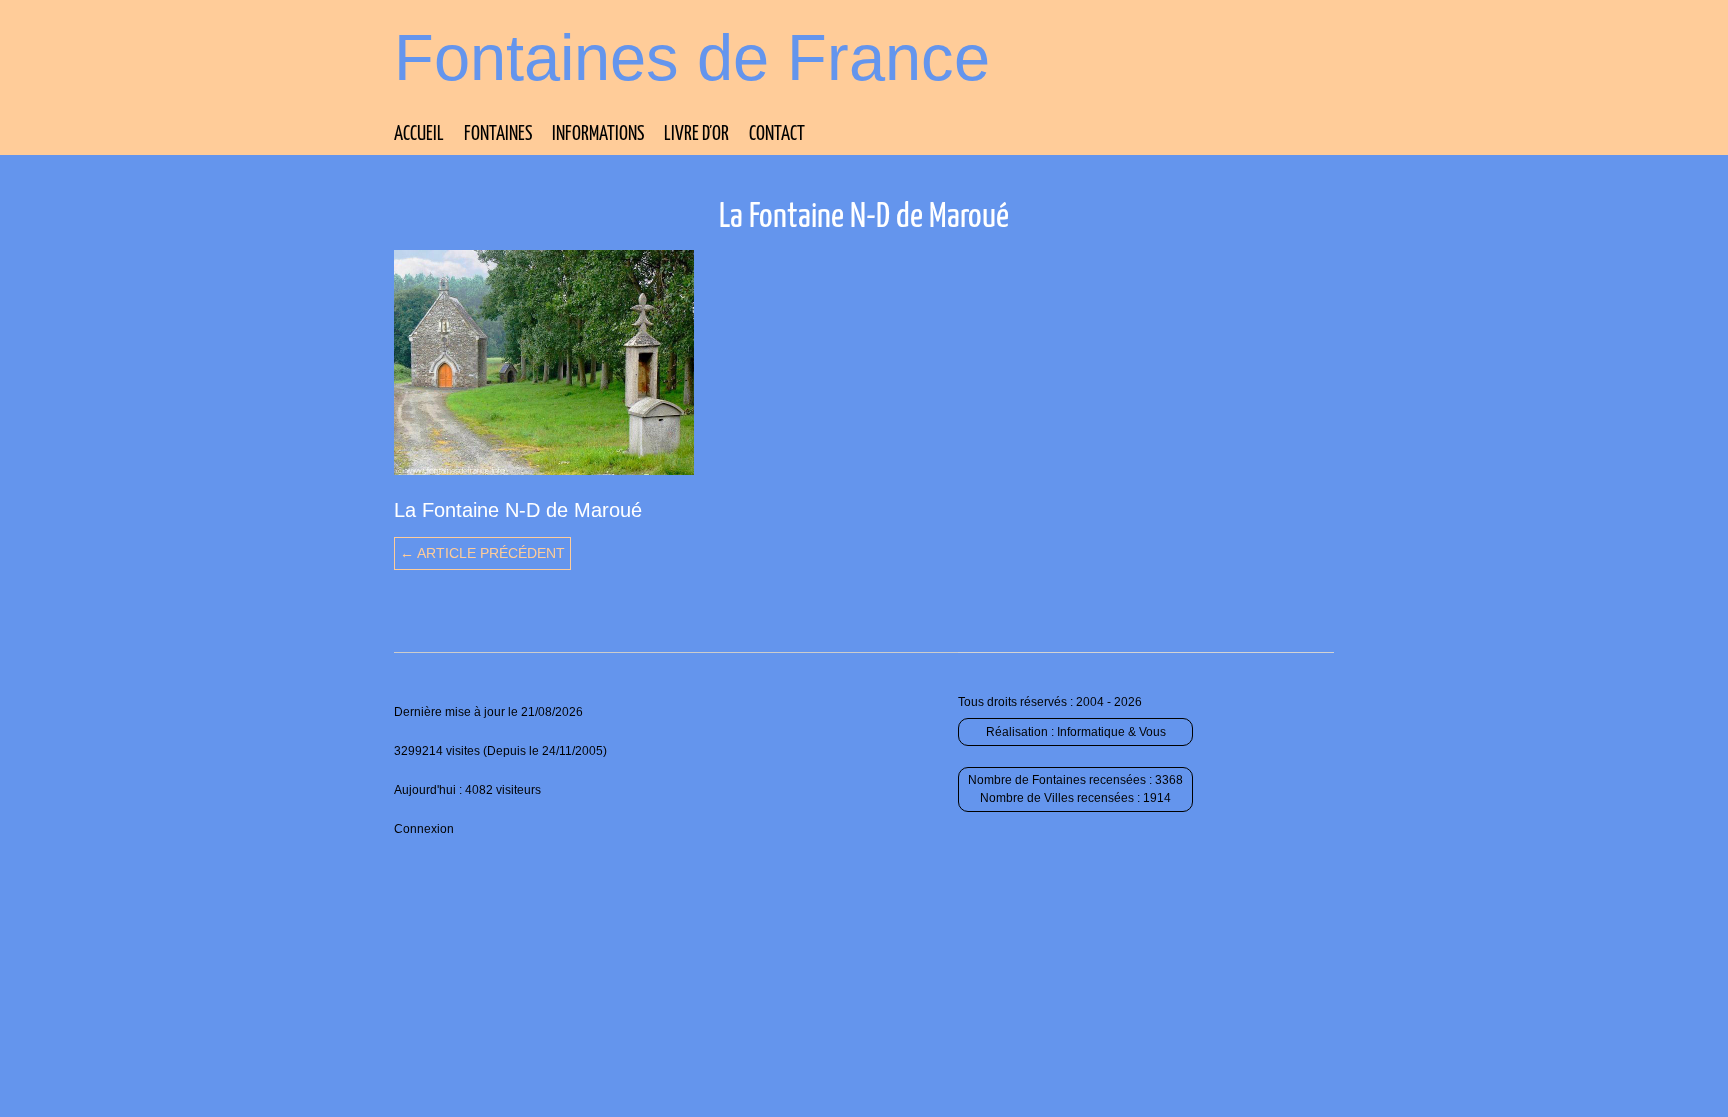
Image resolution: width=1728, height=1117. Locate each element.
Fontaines (498, 134)
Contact (777, 134)
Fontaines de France (692, 57)
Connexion (424, 829)
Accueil (419, 134)
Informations (598, 134)
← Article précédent (482, 553)
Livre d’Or (696, 134)
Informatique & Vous (1111, 732)
